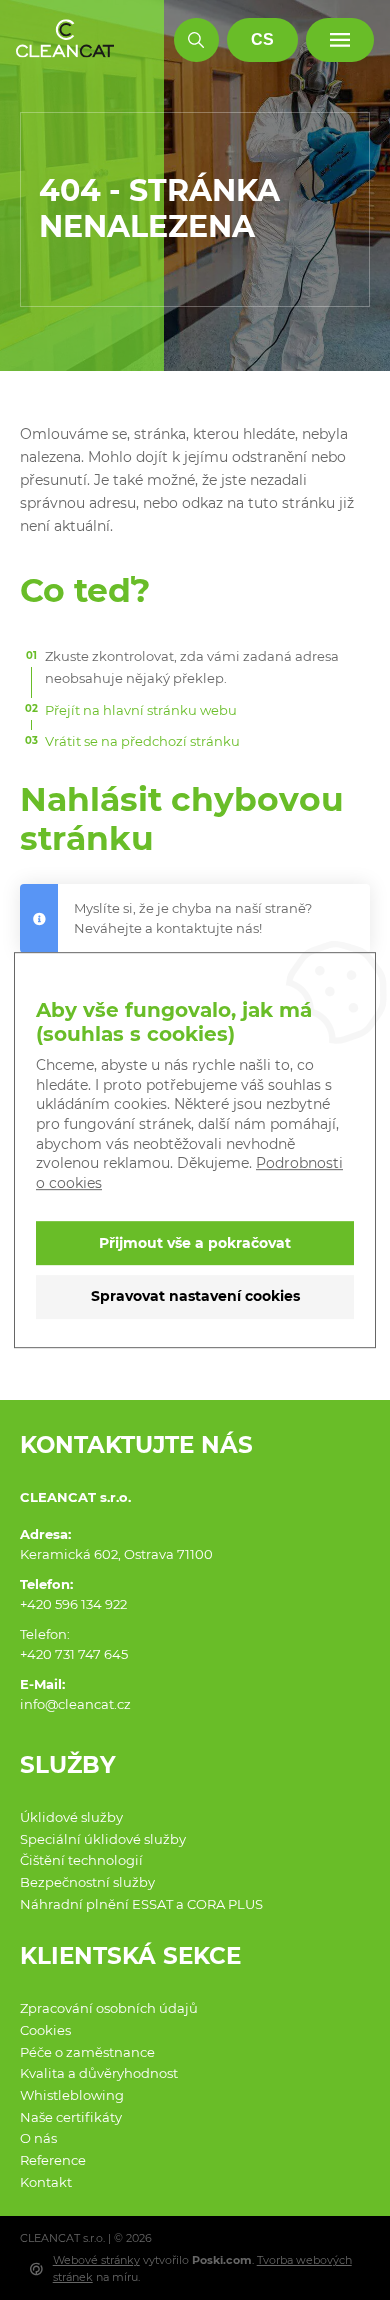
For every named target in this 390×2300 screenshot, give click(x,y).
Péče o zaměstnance (87, 2052)
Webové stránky (96, 2260)
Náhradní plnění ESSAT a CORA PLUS (141, 1904)
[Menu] (340, 40)
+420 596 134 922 (73, 1604)
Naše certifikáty (71, 2117)
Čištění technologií (81, 1860)
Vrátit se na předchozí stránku (142, 741)
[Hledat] (196, 40)
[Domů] (65, 39)
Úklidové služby (71, 1817)
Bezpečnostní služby (87, 1882)
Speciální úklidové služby (103, 1839)
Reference (53, 2160)
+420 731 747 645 (74, 1654)
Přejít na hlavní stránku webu (141, 710)
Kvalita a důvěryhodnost (99, 2073)
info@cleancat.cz (75, 1704)
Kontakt (46, 2182)
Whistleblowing (72, 2095)
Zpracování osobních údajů (109, 2008)
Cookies (45, 2030)
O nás (38, 2138)
